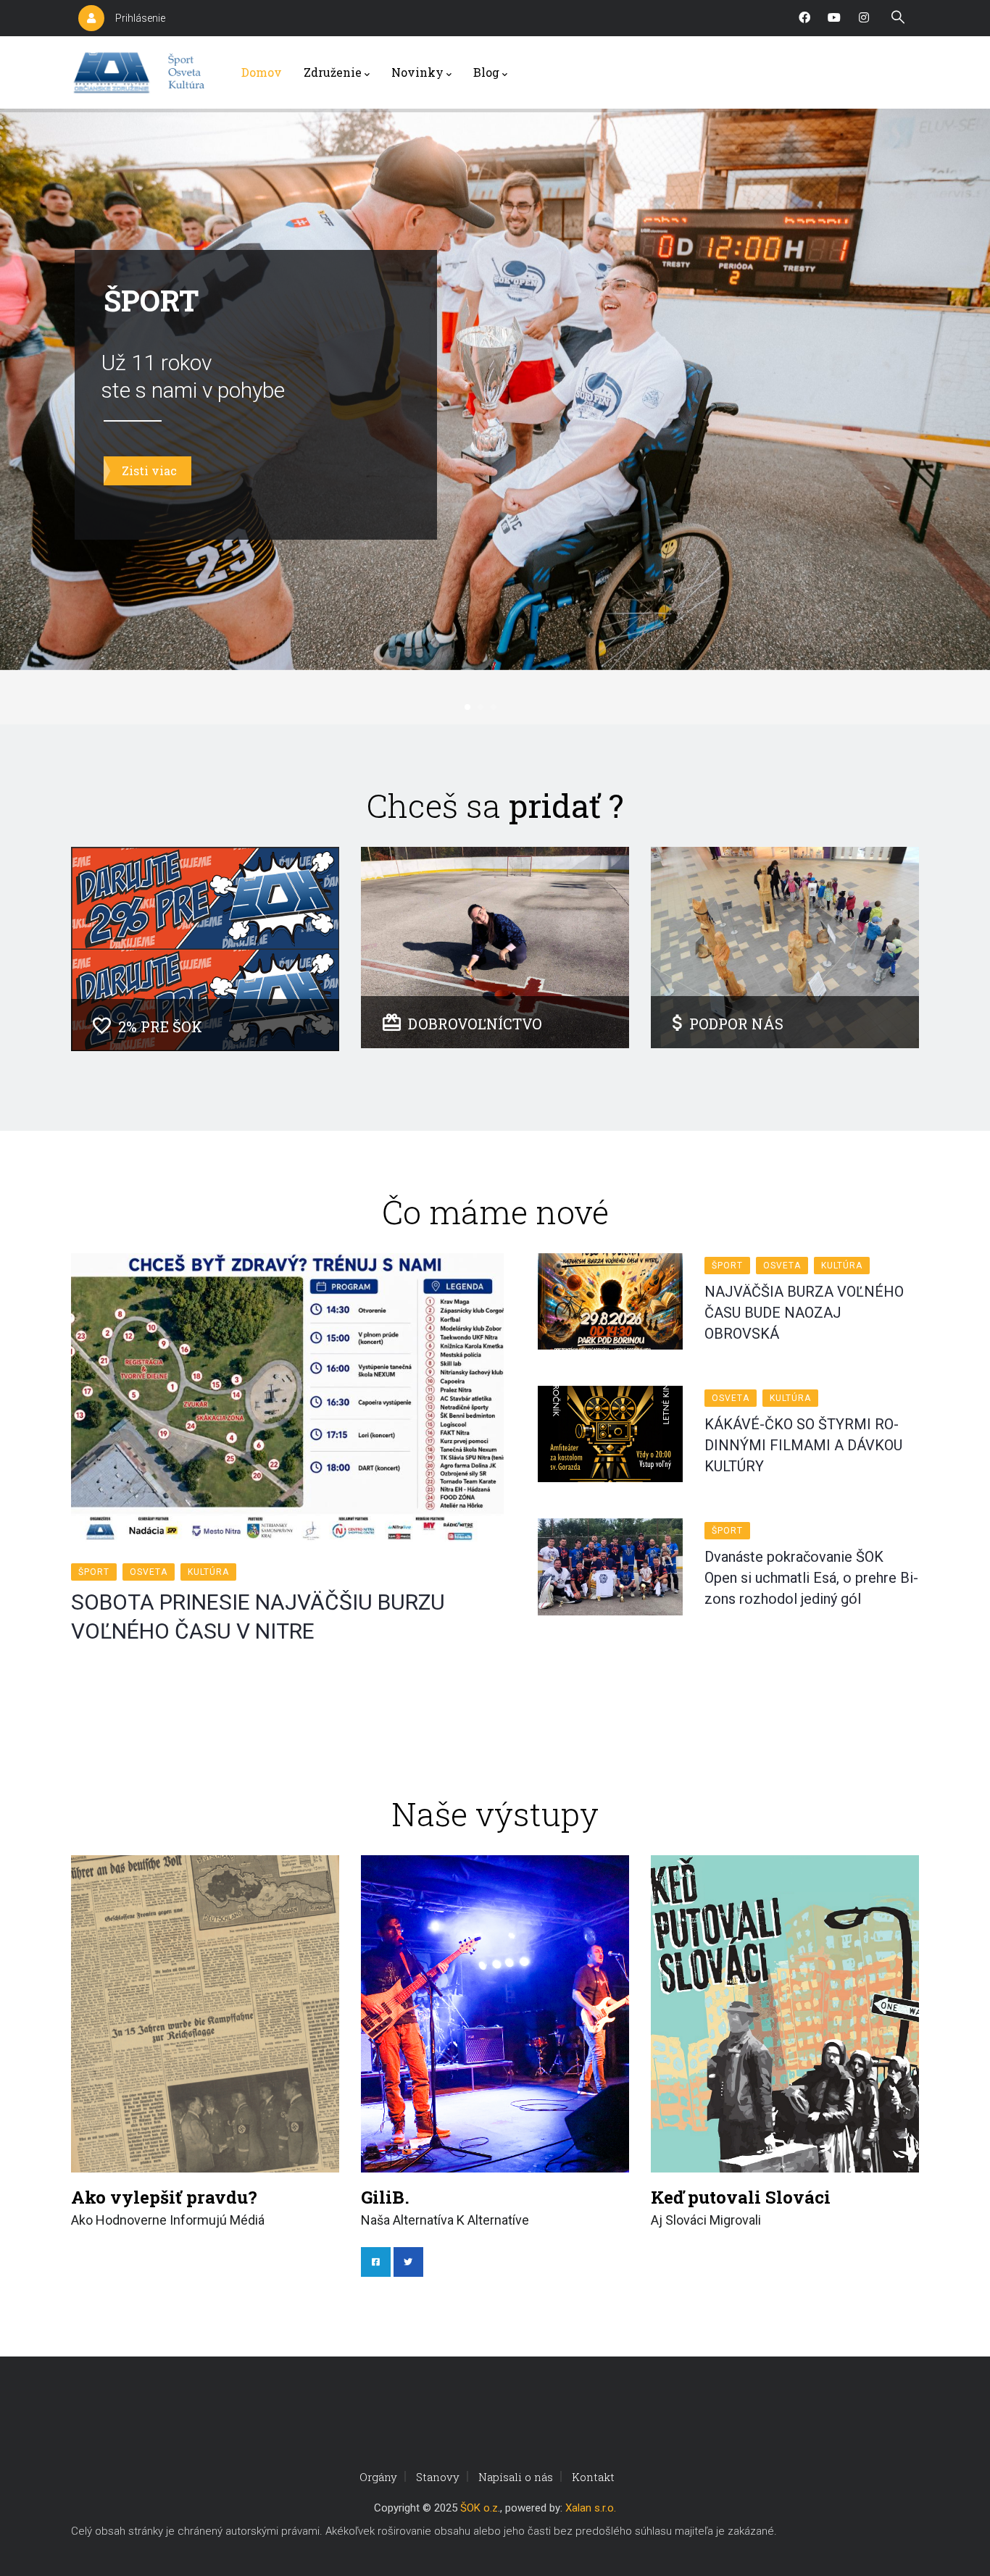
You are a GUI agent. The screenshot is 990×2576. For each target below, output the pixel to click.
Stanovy (438, 2477)
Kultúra (208, 1572)
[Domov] (142, 72)
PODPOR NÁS (736, 1024)
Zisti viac (149, 471)
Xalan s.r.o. (591, 2508)
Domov (262, 72)
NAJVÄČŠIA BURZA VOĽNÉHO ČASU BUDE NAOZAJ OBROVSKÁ (804, 1313)
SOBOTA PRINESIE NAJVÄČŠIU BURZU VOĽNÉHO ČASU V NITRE (258, 1617)
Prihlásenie (140, 18)
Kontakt (593, 2477)
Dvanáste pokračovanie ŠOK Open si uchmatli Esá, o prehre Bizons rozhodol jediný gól (811, 1578)
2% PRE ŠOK (160, 1026)
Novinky (417, 72)
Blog (486, 72)
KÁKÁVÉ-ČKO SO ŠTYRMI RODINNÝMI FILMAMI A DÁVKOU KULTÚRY (803, 1445)
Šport (94, 1572)
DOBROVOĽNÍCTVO (475, 1024)
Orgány (378, 2477)
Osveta (149, 1572)
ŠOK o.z (479, 2508)
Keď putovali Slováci (741, 2197)
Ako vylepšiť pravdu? (164, 2197)
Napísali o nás (516, 2477)
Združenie (333, 72)
